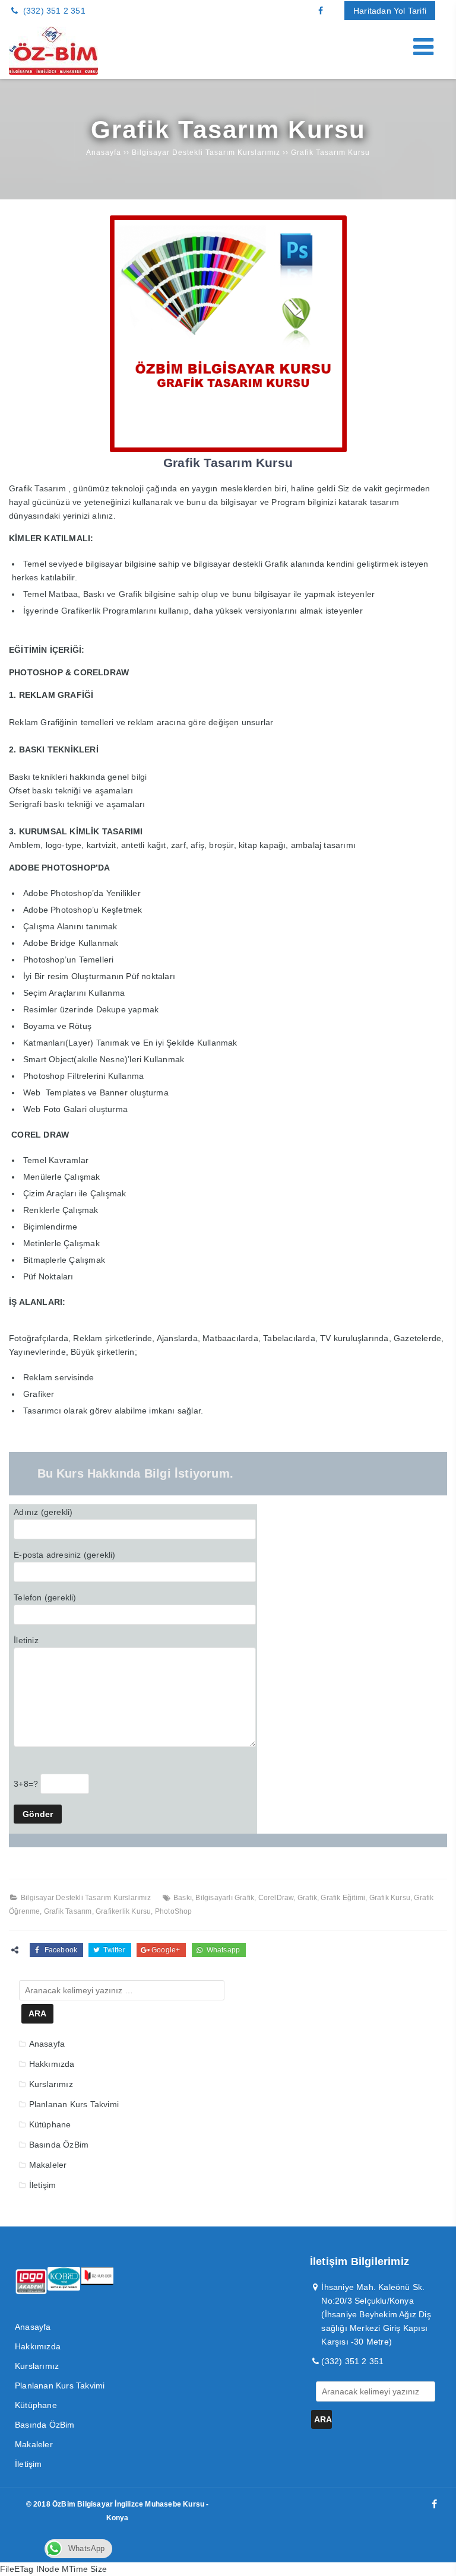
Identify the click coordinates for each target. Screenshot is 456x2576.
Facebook (60, 1950)
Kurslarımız (51, 2084)
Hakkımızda (52, 2064)
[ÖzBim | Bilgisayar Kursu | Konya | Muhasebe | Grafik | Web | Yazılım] (53, 72)
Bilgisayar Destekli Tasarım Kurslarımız (86, 1898)
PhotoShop (174, 1911)
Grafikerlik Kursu (123, 1911)
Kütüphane (50, 2124)
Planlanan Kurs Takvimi (74, 2104)
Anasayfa (47, 2044)
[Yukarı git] (438, 2558)
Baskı (183, 1898)
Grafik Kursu (390, 1898)
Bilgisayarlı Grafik (225, 1898)
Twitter (113, 1950)
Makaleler (48, 2165)
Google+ (165, 1950)
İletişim (43, 2185)
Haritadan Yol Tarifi (390, 11)
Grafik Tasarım (68, 1911)
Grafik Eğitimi (343, 1898)
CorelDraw (276, 1898)
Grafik (307, 1898)
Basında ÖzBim (59, 2145)
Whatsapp (222, 1950)
